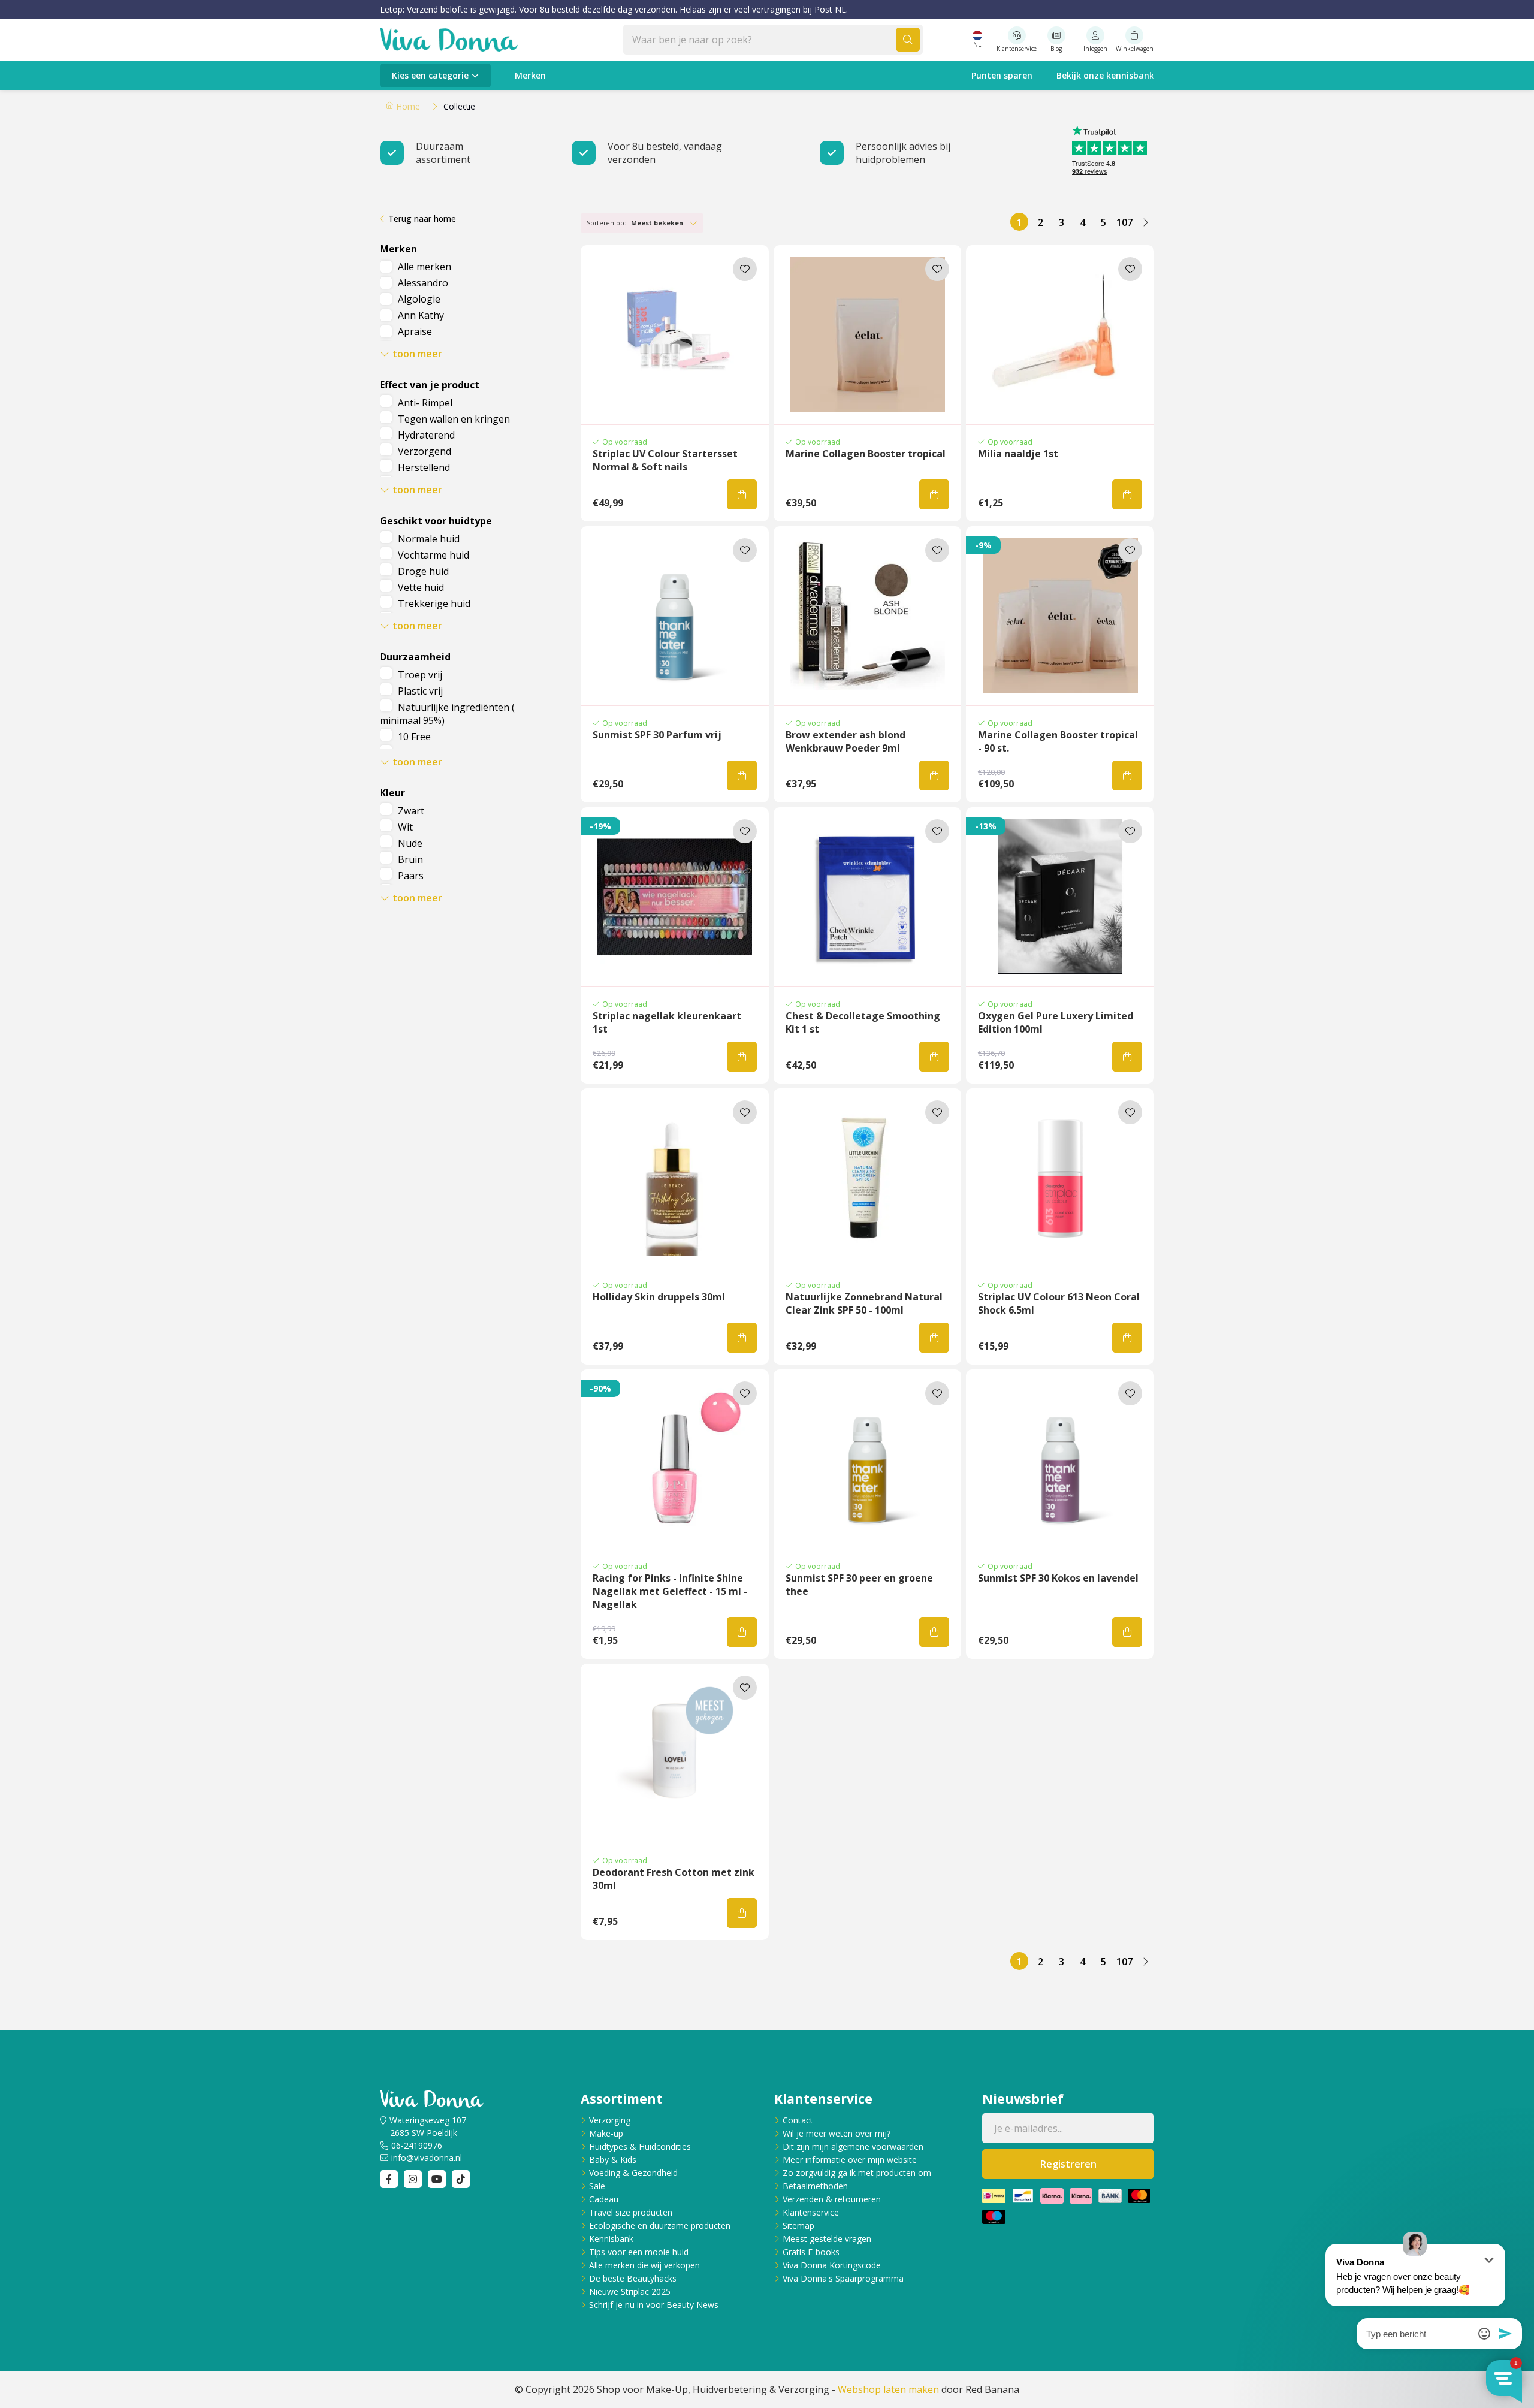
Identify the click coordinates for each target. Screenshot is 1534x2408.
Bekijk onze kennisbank (1105, 75)
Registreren (1068, 2164)
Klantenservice (811, 2212)
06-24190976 (417, 2145)
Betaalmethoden (815, 2186)
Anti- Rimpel (425, 403)
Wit (405, 827)
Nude (410, 843)
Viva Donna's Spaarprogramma (843, 2278)
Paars (411, 876)
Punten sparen (1002, 75)
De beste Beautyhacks (633, 2278)
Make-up (606, 2133)
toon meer (417, 354)
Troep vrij (420, 675)
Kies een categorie (430, 75)
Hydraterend (426, 435)
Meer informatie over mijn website (850, 2160)
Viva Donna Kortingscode (832, 2265)
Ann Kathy (421, 315)
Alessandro (423, 283)
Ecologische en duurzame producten (660, 2226)
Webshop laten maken (888, 2389)
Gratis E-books (811, 2252)
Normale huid (429, 539)
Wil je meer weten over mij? (837, 2133)
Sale (597, 2186)
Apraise (415, 331)
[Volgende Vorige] (1145, 222)
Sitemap (798, 2226)
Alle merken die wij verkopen (644, 2265)
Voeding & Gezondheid (633, 2173)
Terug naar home (422, 218)
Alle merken (425, 267)
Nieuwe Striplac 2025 (630, 2291)
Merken (530, 75)
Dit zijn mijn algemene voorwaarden (853, 2146)
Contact (798, 2120)
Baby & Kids (613, 2160)
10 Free (414, 737)
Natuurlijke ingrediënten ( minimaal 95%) (447, 714)
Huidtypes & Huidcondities (640, 2146)
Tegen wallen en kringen (454, 419)
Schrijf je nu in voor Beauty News (654, 2305)
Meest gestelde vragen (827, 2239)
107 (1124, 222)
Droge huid (423, 571)
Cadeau (604, 2199)
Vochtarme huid (434, 555)
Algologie (419, 299)
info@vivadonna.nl (427, 2158)
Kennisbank (611, 2239)
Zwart (411, 811)
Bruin (410, 859)
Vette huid (421, 587)
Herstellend (424, 467)
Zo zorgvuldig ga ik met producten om (857, 2173)
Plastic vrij (420, 691)
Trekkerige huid (434, 603)
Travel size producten (631, 2212)
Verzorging (610, 2120)
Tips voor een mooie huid (639, 2252)
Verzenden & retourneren (832, 2199)
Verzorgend (425, 451)
